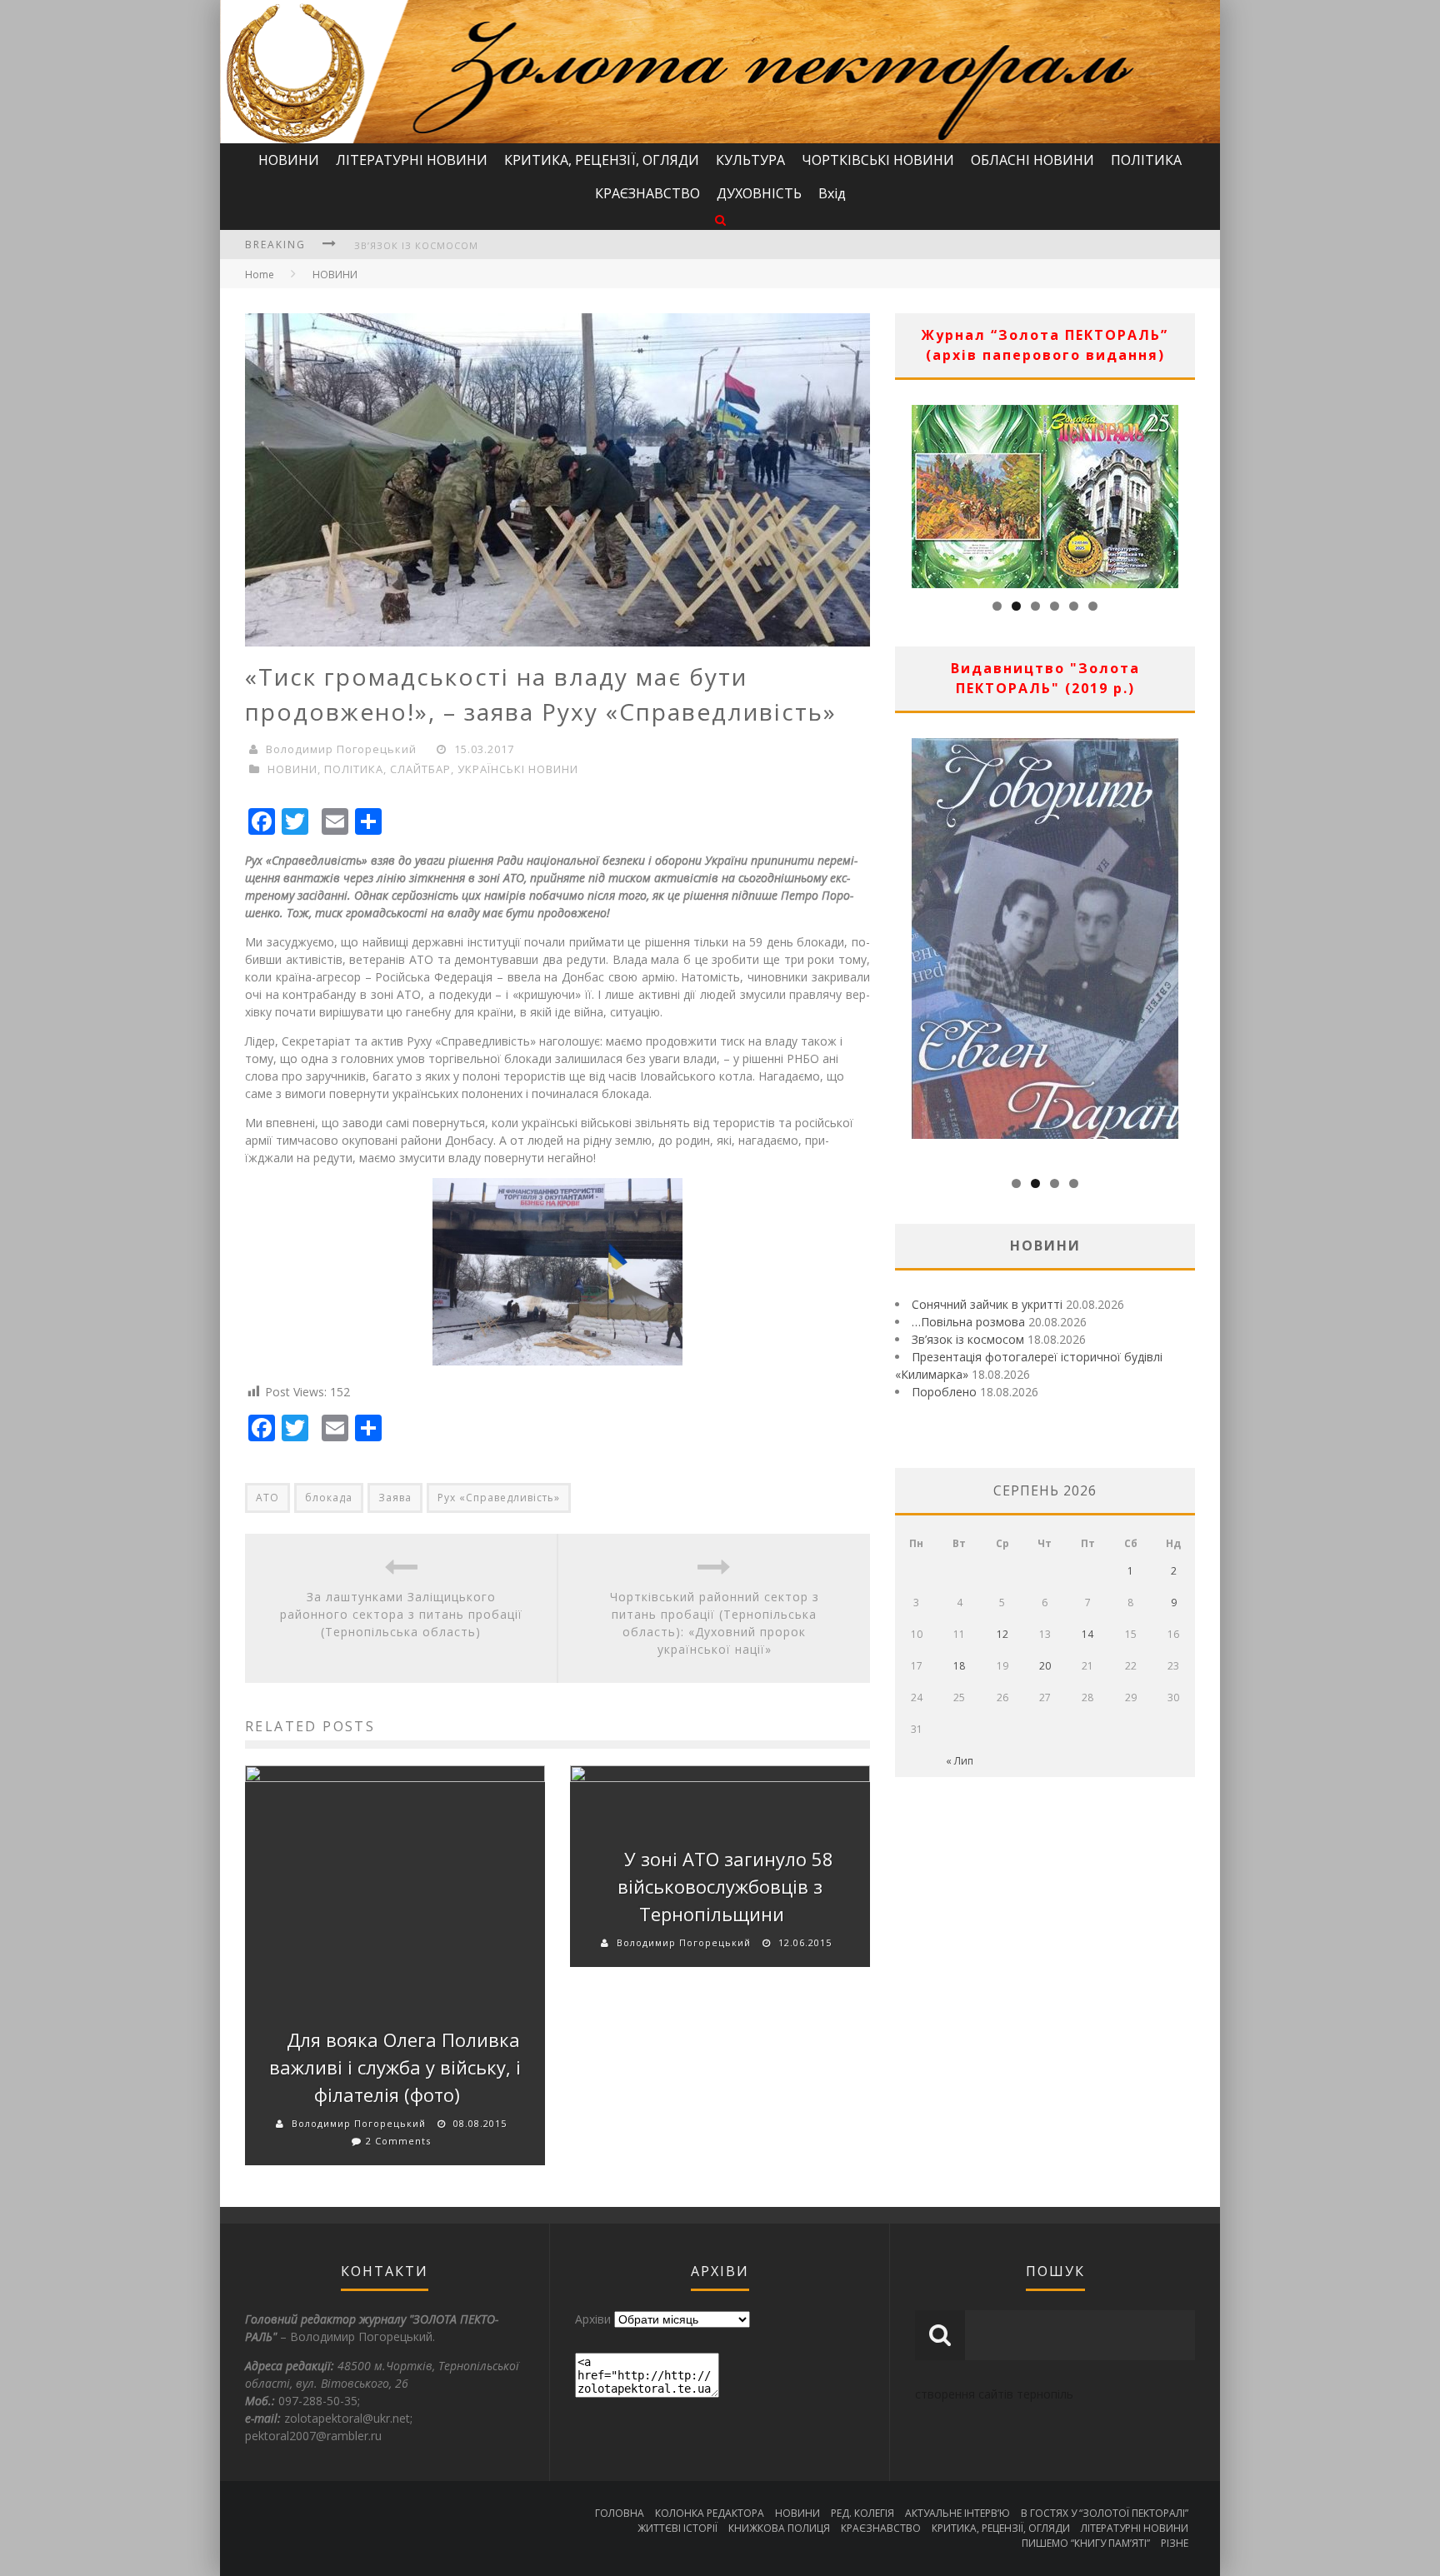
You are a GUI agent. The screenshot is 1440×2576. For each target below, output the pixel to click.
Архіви (593, 2319)
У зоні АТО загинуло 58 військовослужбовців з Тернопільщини (725, 1886)
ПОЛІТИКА (1146, 160)
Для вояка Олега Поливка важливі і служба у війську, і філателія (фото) (395, 2067)
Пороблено (944, 1392)
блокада (329, 1498)
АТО (267, 1498)
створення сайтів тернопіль (994, 2394)
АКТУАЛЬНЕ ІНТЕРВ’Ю (957, 2513)
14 (1087, 1634)
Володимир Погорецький (341, 749)
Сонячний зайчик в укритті (987, 1304)
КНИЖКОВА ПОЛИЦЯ (779, 2528)
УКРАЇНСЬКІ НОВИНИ (518, 769)
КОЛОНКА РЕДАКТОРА (710, 2513)
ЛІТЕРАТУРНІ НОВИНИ (412, 160)
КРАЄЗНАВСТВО (647, 193)
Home (260, 275)
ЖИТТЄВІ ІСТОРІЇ (677, 2528)
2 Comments (398, 2141)
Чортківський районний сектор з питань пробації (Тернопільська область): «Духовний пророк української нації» (715, 1623)
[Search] (720, 220)
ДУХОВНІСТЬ (759, 193)
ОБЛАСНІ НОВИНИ (1032, 160)
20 (1045, 1666)
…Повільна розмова (968, 1322)
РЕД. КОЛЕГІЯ (862, 2513)
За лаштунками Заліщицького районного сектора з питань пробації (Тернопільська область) (401, 1614)
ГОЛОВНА (620, 2513)
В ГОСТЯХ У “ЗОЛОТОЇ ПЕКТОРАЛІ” (1105, 2513)
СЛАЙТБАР (420, 769)
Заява (395, 1498)
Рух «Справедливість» (499, 1498)
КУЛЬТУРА (750, 160)
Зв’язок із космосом (416, 245)
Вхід (832, 193)
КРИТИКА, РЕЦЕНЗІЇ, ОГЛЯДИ (602, 160)
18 (959, 1666)
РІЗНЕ (1175, 2543)
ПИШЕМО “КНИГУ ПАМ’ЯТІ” (1086, 2543)
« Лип (960, 1761)
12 (1002, 1634)
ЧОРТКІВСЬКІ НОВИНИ (878, 160)
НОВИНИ (289, 160)
